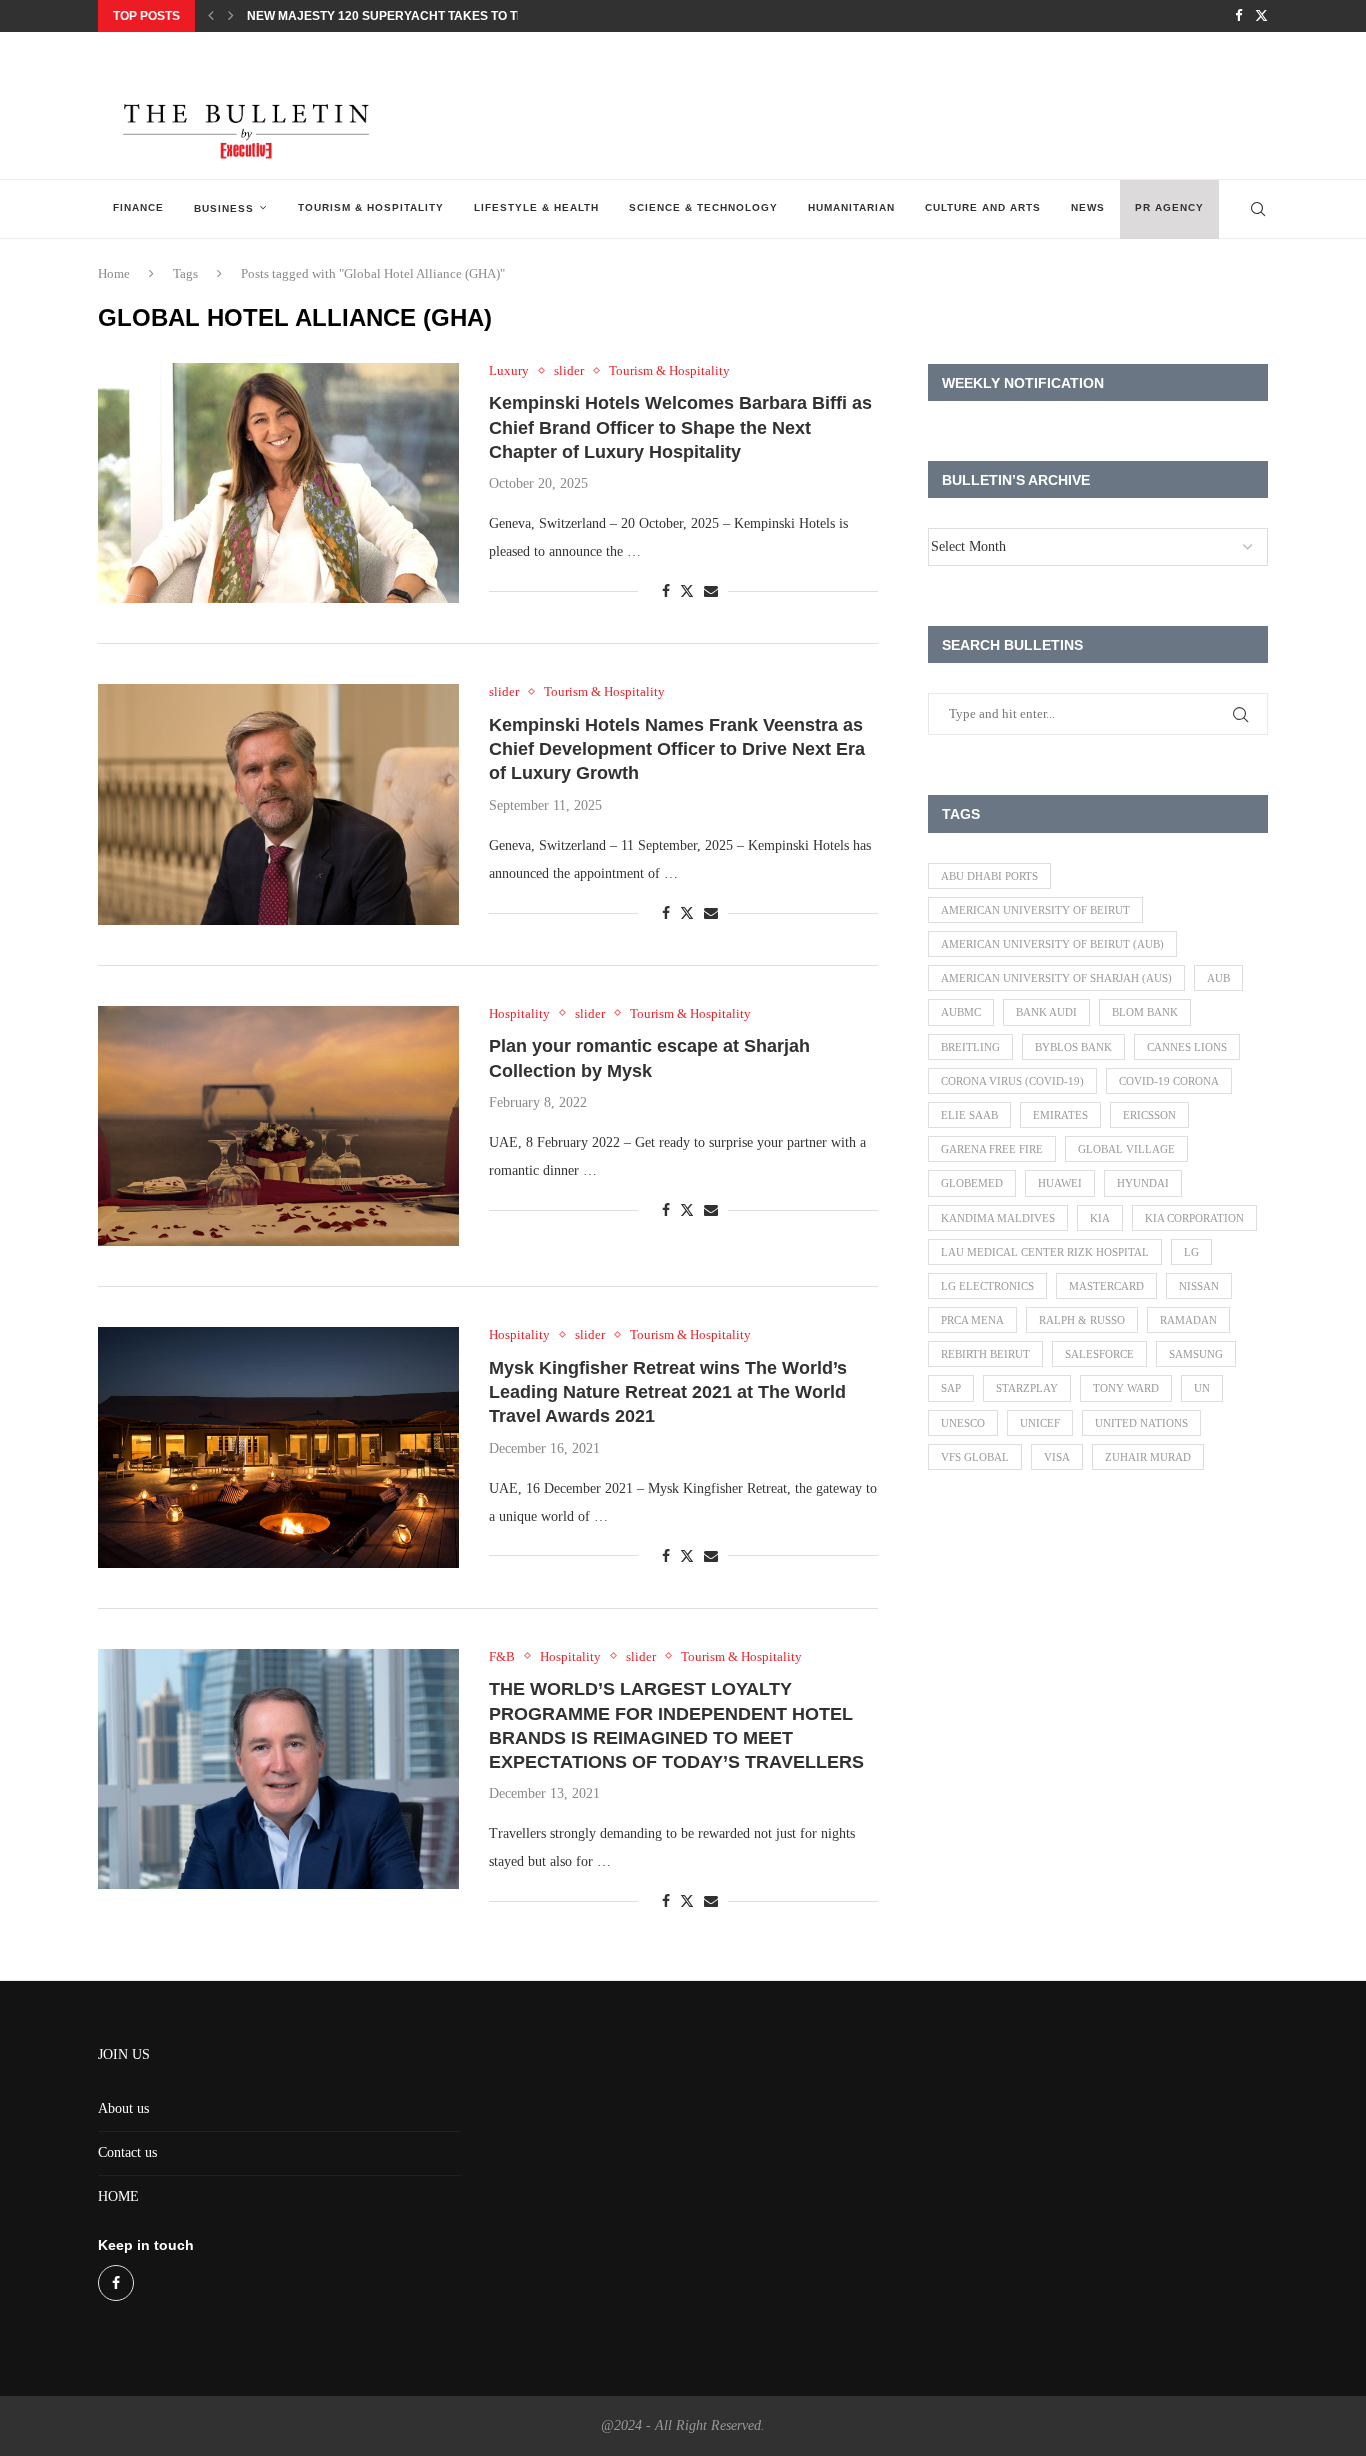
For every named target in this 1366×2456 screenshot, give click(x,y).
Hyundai (1143, 1183)
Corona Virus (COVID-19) (1012, 1081)
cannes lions (1187, 1047)
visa (1057, 1457)
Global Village (1126, 1149)
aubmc (961, 1012)
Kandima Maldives (998, 1218)
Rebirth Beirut (985, 1354)
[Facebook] (1238, 16)
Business (224, 208)
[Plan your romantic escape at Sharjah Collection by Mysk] (278, 1126)
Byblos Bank (1073, 1047)
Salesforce (1099, 1354)
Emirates (1060, 1115)
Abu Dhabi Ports (989, 876)
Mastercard (1106, 1286)
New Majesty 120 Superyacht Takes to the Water (413, 16)
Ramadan (1188, 1320)
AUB (1218, 978)
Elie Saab (969, 1115)
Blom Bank (1145, 1012)
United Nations (1141, 1423)
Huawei (1060, 1183)
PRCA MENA (972, 1320)
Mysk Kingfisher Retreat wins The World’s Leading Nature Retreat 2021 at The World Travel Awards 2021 (668, 1392)
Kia (1100, 1218)
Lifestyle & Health (536, 207)
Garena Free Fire (992, 1149)
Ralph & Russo (1082, 1320)
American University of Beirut (1035, 910)
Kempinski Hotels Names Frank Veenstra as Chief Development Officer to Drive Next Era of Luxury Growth (677, 749)
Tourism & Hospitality (371, 207)
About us (123, 2108)
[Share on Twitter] (687, 591)
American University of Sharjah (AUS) (1056, 978)
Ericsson (1149, 1115)
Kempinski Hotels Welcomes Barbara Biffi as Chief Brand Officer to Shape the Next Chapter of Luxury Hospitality (680, 427)
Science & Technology (703, 207)
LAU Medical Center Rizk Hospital (1045, 1252)
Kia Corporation (1194, 1218)
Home (114, 273)
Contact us (127, 2152)
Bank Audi (1046, 1012)
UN (1202, 1388)
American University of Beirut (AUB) (1052, 944)
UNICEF (1040, 1423)
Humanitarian (851, 207)
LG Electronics (987, 1286)
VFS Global (975, 1457)
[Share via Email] (711, 592)
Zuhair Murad (1148, 1457)
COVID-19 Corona (1169, 1081)
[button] (211, 16)
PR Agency (1169, 207)
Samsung (1196, 1354)
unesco (963, 1423)
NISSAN (1199, 1286)
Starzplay (1027, 1388)
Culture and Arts (983, 207)
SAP (951, 1388)
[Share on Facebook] (666, 592)
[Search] (1258, 209)
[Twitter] (1261, 16)
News (1088, 207)
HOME (118, 2196)
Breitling (970, 1047)
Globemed (972, 1183)
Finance (138, 207)
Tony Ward (1126, 1388)
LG (1191, 1252)
